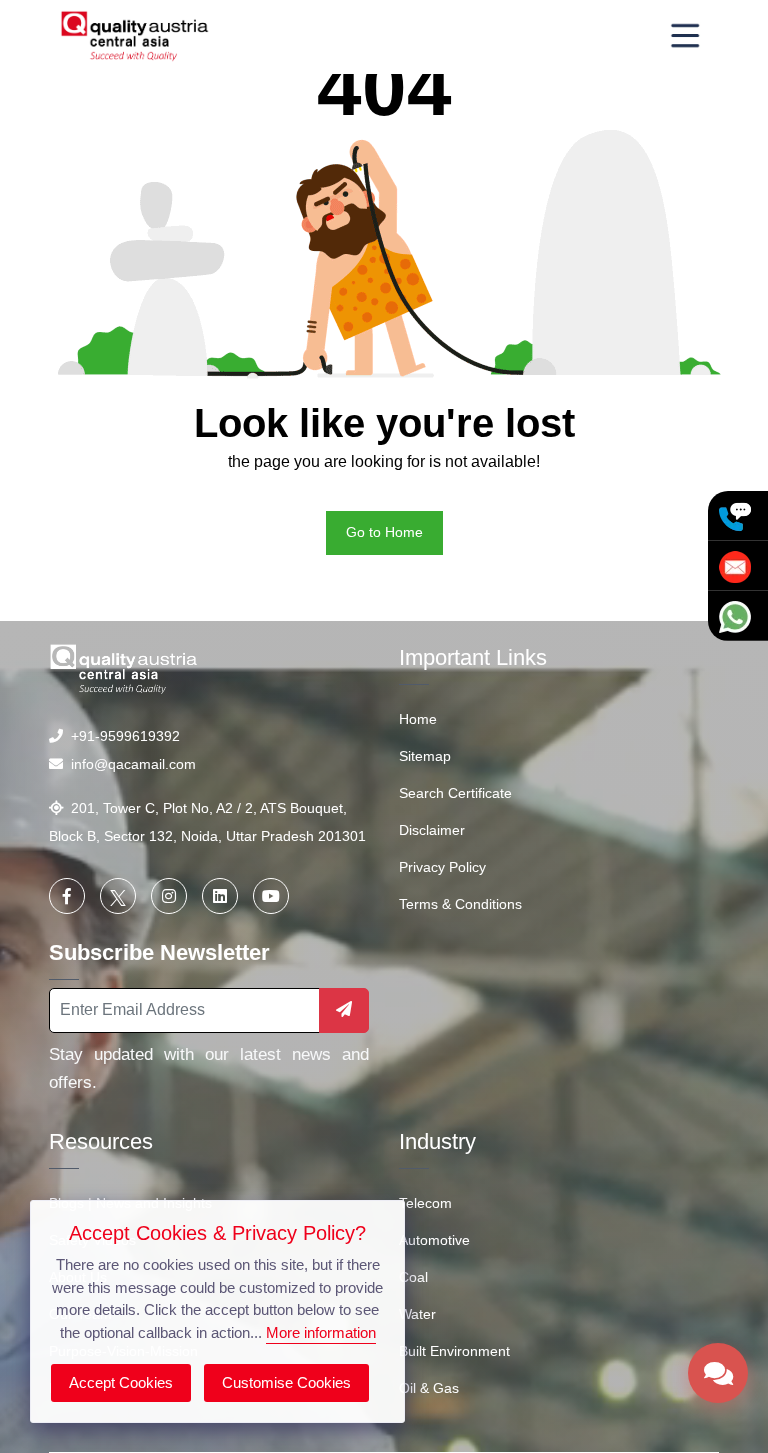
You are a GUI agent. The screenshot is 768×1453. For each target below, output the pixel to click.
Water (417, 1314)
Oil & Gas (429, 1388)
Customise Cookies (286, 1382)
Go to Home (384, 532)
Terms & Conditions (460, 904)
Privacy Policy (442, 867)
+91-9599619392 (121, 736)
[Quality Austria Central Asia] (135, 36)
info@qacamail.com (129, 764)
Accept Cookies (121, 1382)
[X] (118, 896)
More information (321, 1332)
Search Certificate (455, 793)
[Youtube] (271, 896)
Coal (413, 1277)
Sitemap (425, 756)
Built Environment (454, 1351)
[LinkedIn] (220, 896)
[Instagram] (169, 896)
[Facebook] (67, 896)
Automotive (434, 1240)
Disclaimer (432, 830)
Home (418, 719)
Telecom (425, 1203)
